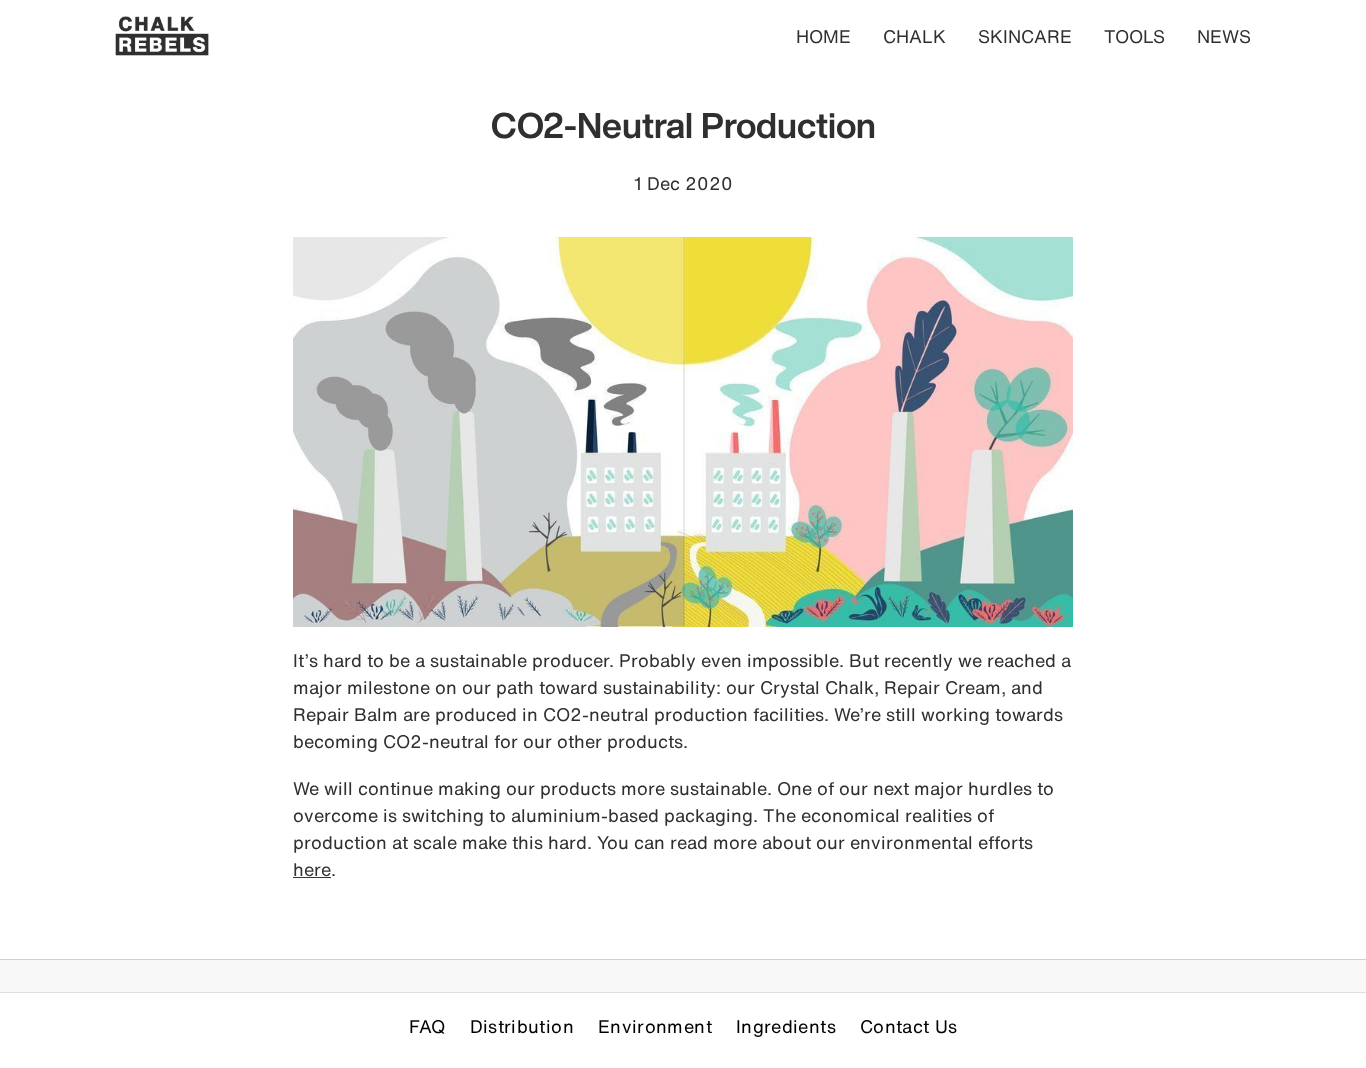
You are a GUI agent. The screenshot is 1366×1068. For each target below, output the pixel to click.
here (312, 869)
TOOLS (1134, 36)
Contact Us (909, 1026)
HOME (823, 36)
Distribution (522, 1026)
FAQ (427, 1026)
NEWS (1224, 36)
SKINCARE (1025, 36)
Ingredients (786, 1026)
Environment (655, 1026)
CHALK (914, 36)
